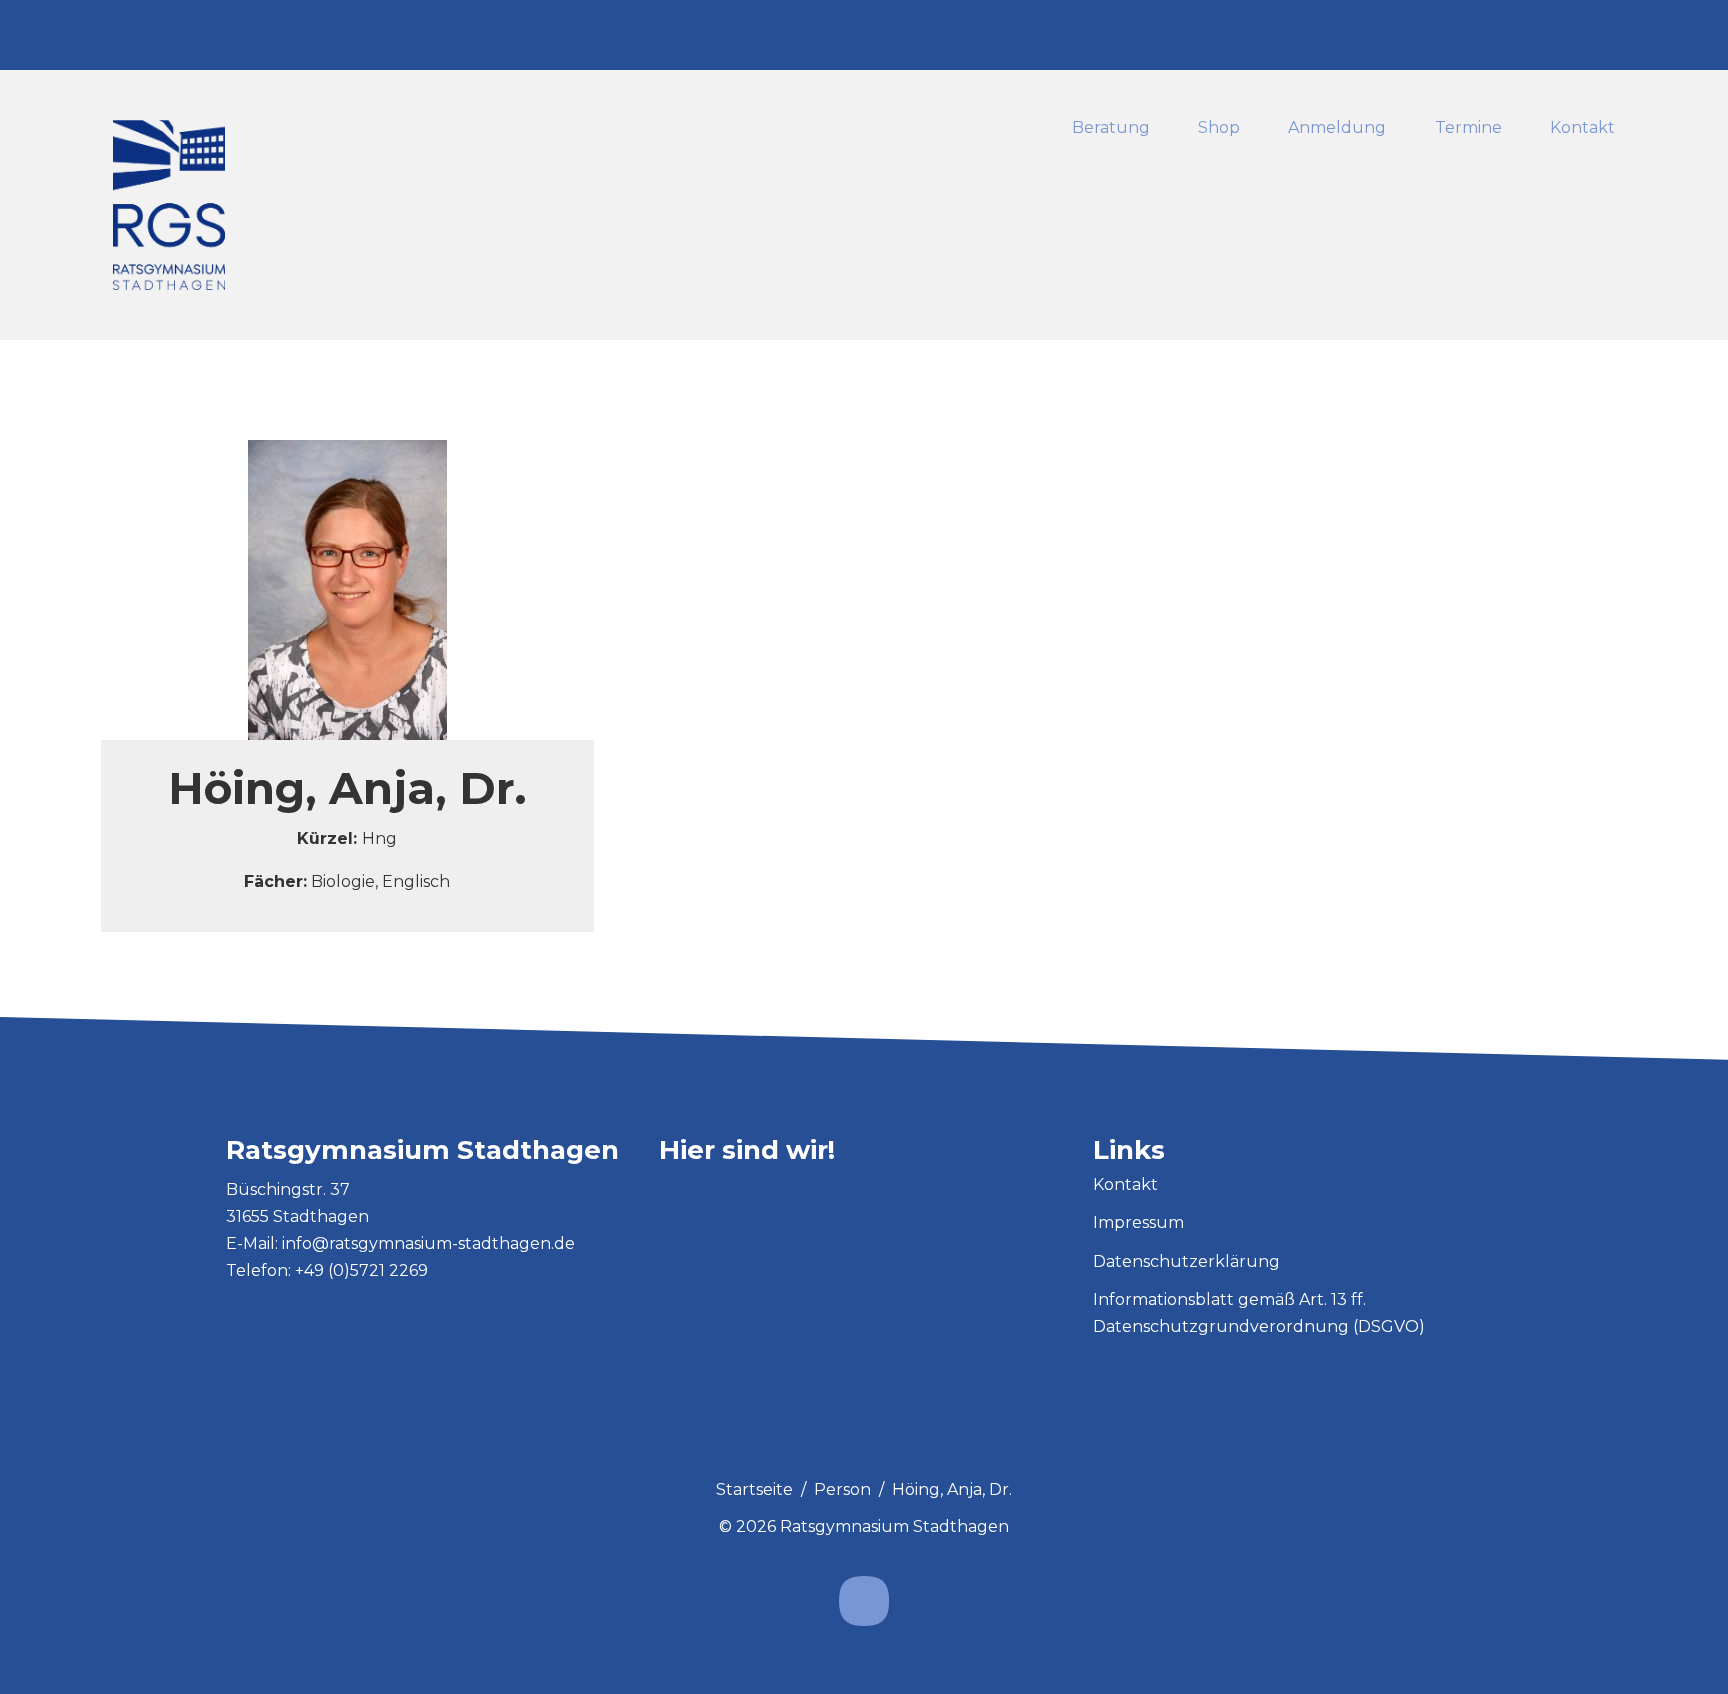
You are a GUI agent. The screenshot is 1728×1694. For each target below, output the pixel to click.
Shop (1219, 128)
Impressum (1138, 1222)
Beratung (1111, 128)
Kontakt (1582, 128)
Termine (1468, 128)
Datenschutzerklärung (1186, 1261)
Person (842, 1489)
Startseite (754, 1489)
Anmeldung (1337, 128)
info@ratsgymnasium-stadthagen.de (428, 1243)
